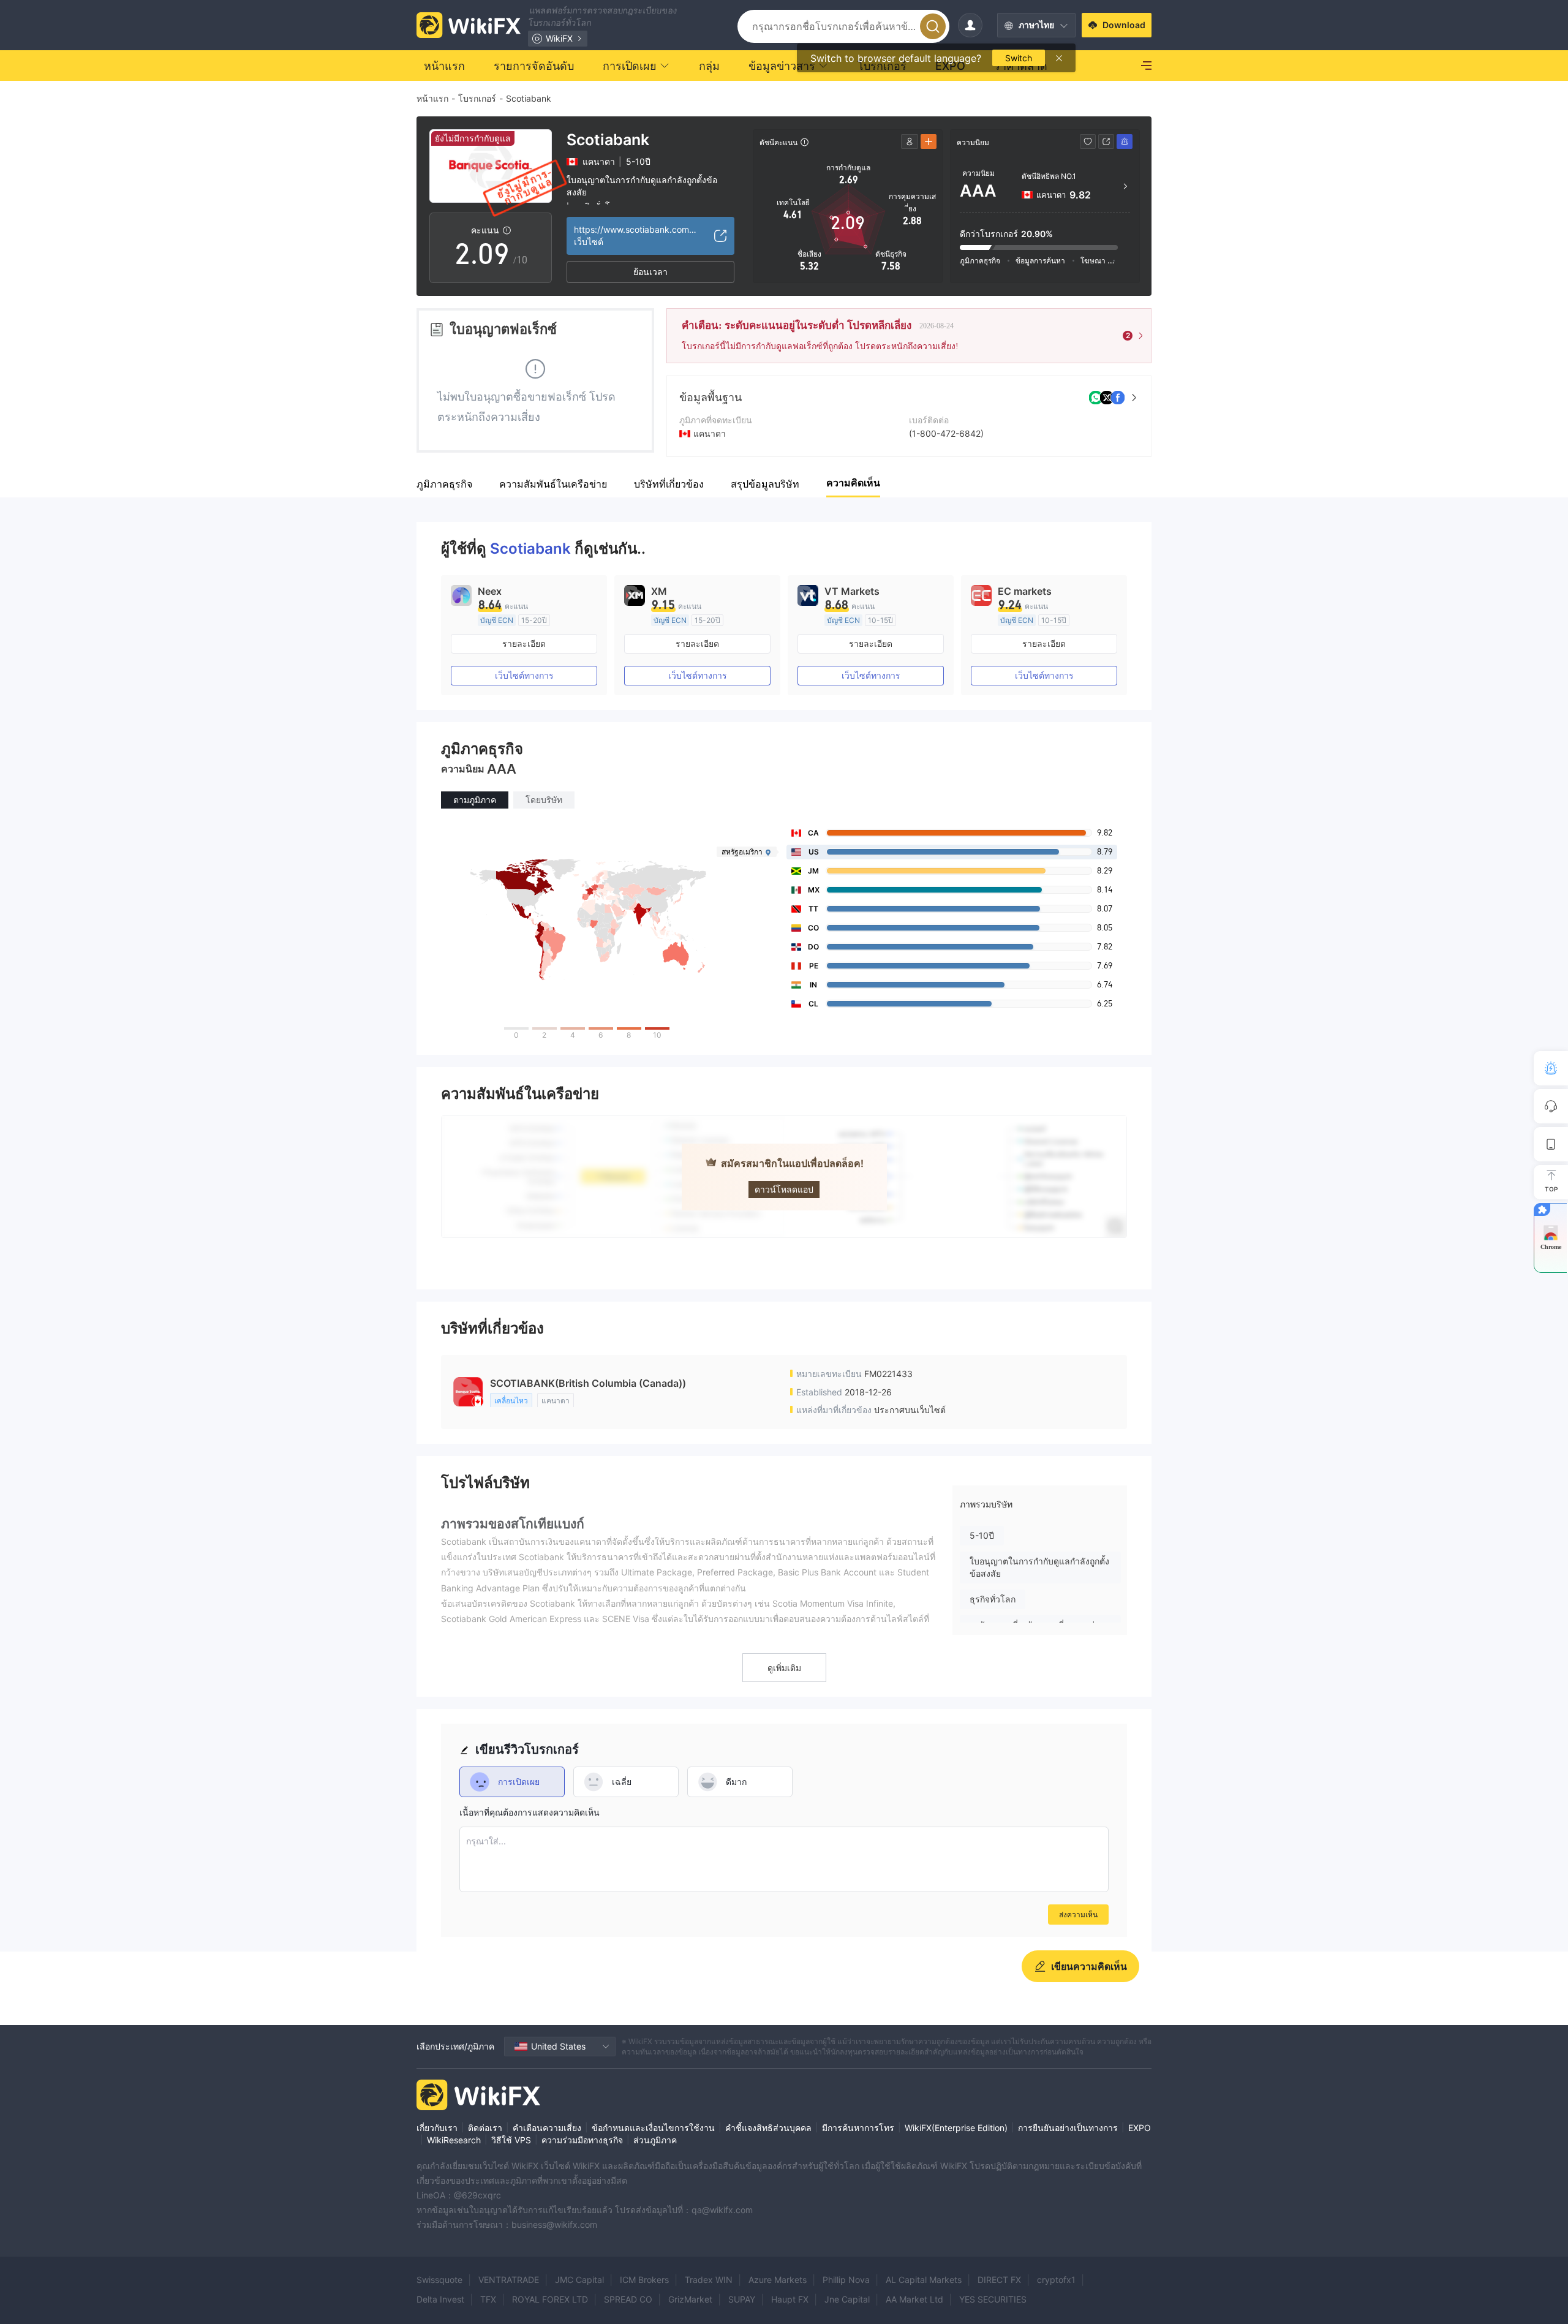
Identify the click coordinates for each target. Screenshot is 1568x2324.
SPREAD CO (628, 2299)
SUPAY (742, 2299)
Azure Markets (778, 2280)
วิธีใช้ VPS (511, 2140)
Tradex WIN (709, 2280)
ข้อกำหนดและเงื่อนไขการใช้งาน (653, 2128)
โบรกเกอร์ (477, 98)
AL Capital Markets (924, 2280)
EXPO (1140, 2128)
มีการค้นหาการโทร (858, 2128)
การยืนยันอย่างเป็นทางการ (1068, 2128)
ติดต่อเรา (485, 2128)
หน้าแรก (432, 98)
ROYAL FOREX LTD (550, 2299)
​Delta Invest (440, 2299)
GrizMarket (690, 2299)
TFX (488, 2299)
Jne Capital (847, 2299)
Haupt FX (790, 2299)
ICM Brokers (644, 2280)
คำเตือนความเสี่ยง (547, 2128)
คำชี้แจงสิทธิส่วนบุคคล (768, 2128)
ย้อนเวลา (650, 272)
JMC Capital (579, 2280)
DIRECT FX (999, 2280)
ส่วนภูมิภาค (655, 2140)
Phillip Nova (846, 2280)
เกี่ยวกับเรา (437, 2128)
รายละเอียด (524, 643)
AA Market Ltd (914, 2299)
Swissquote (439, 2280)
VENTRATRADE (509, 2280)
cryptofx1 (1056, 2280)
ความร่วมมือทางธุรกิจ (582, 2140)
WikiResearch (454, 2140)
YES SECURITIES (993, 2299)
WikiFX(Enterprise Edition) (956, 2128)
